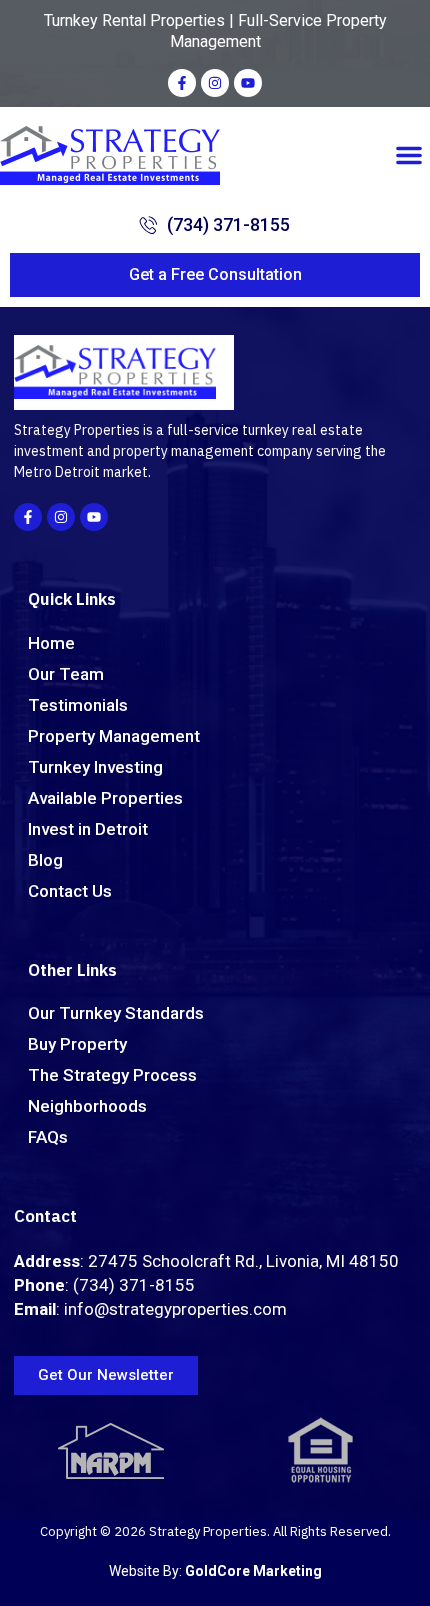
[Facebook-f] (182, 83)
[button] (409, 155)
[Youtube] (248, 83)
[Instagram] (215, 83)
